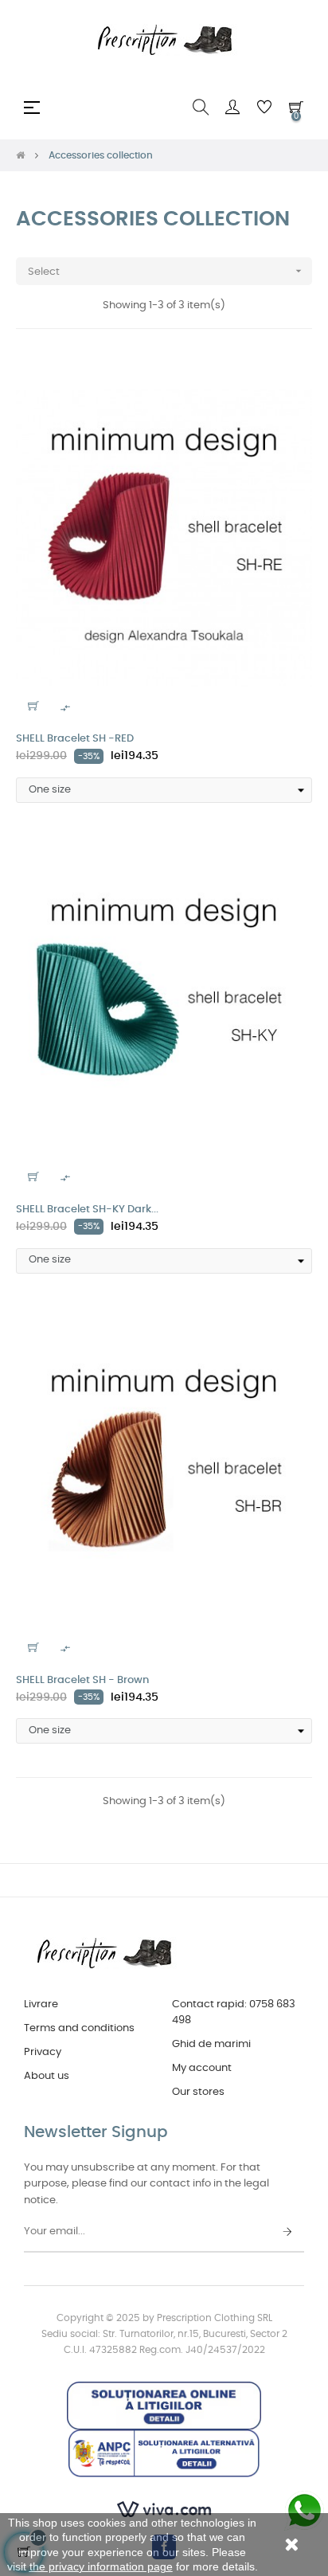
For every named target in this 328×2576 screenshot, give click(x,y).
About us (47, 2076)
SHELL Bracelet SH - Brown (82, 1680)
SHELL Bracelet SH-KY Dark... (87, 1210)
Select (166, 271)
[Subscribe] (287, 2233)
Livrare (41, 2004)
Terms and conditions (79, 2028)
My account (202, 2068)
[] (33, 706)
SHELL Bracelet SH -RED (75, 739)
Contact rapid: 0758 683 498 (234, 2012)
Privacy (43, 2052)
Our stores (198, 2092)
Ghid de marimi (211, 2044)
